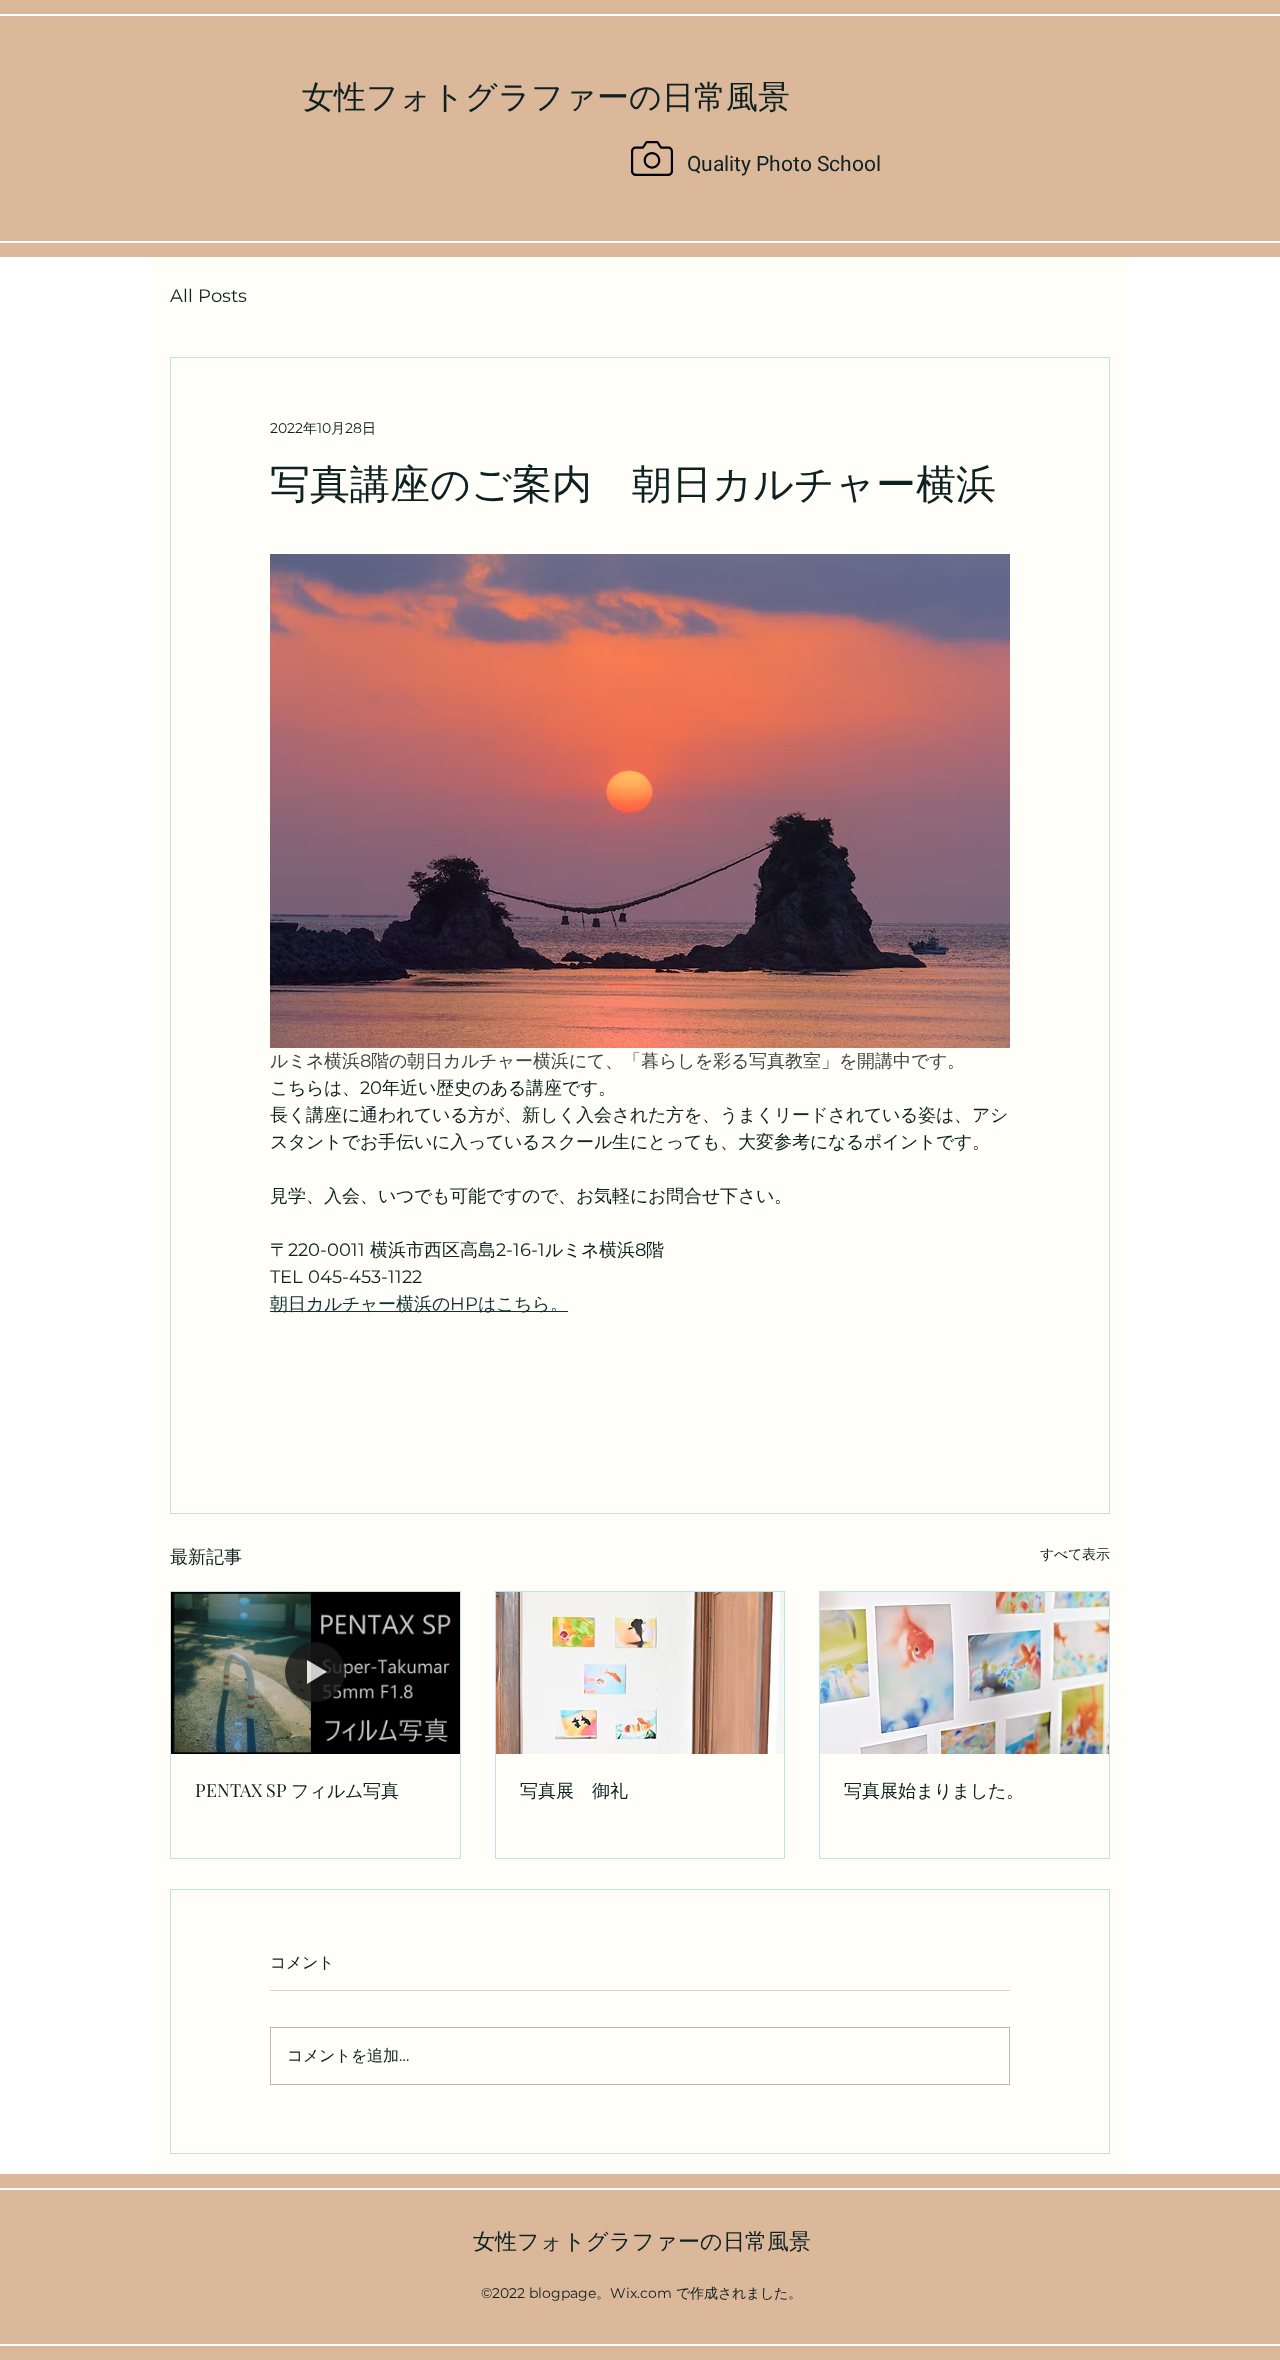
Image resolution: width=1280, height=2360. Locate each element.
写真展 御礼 (574, 1790)
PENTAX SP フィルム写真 (297, 1790)
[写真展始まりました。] (964, 1673)
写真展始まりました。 (934, 1790)
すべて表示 (1075, 1554)
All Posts (208, 296)
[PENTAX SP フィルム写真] (315, 1673)
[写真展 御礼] (640, 1673)
